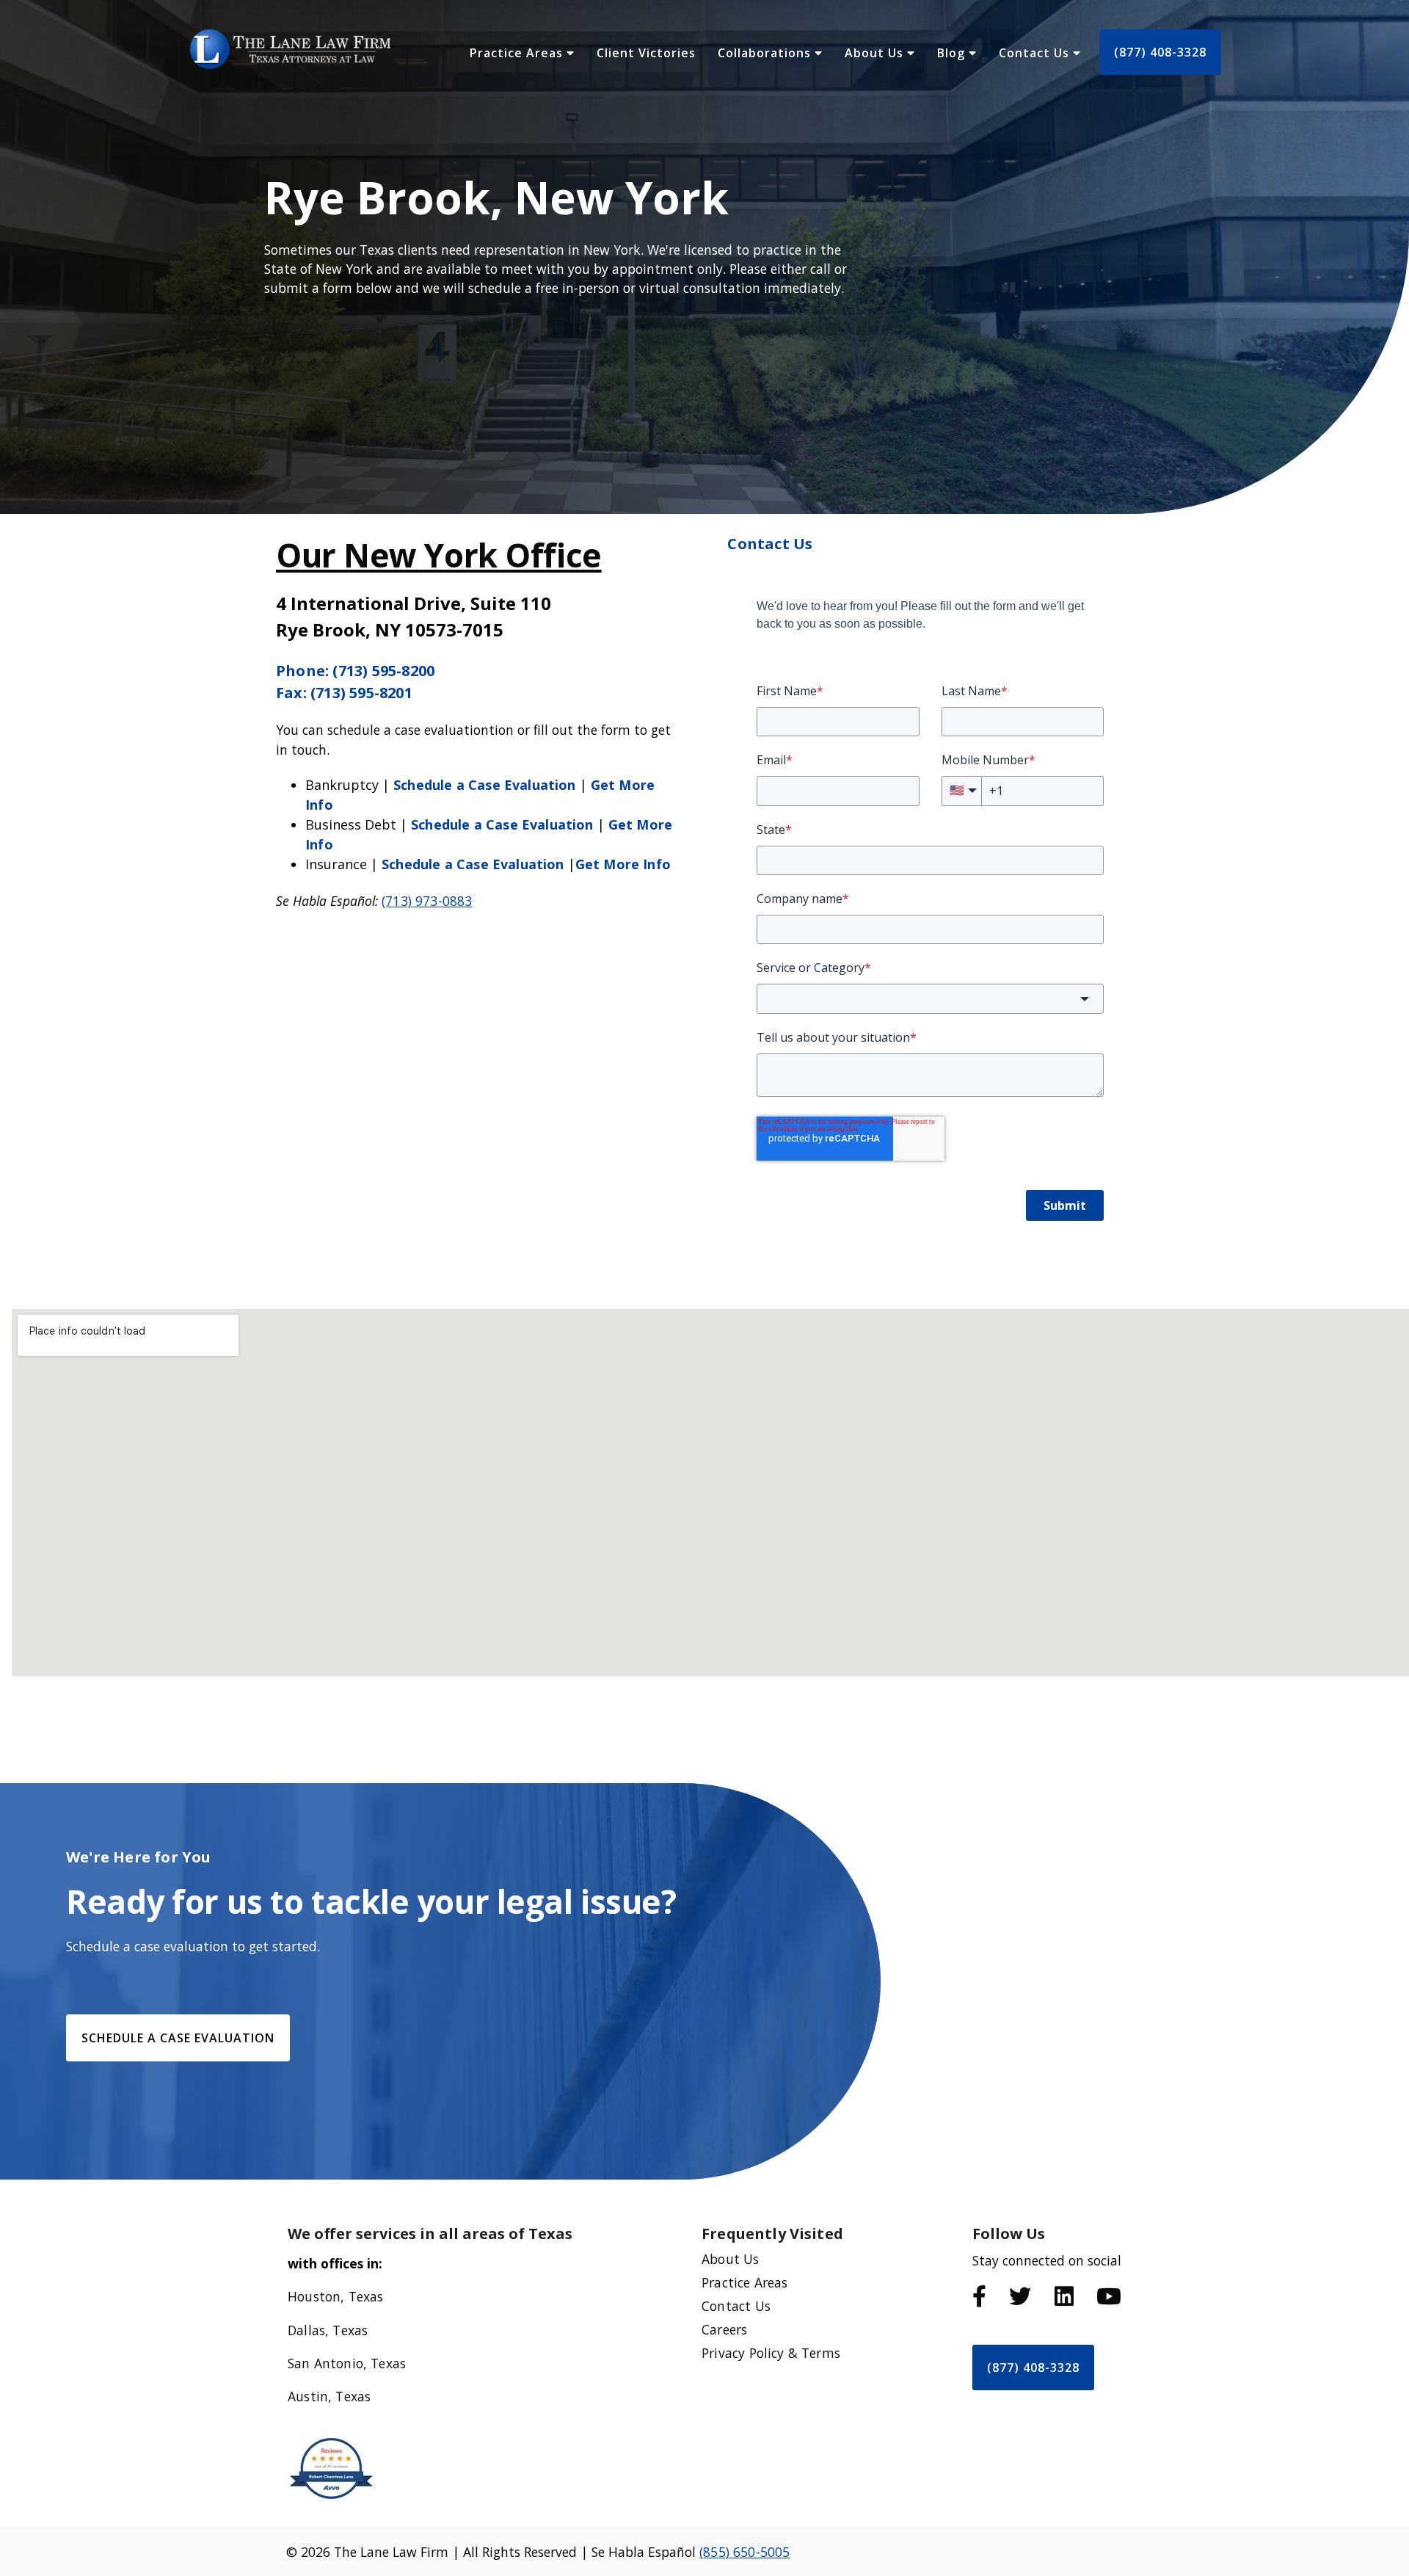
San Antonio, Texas (347, 2363)
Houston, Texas (335, 2296)
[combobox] (930, 998)
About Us (876, 53)
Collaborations (766, 53)
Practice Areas (518, 53)
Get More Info (623, 864)
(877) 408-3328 (1160, 52)
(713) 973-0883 (427, 901)
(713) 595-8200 (383, 671)
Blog (953, 53)
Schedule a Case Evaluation (485, 785)
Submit (1065, 1205)
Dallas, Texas (328, 2330)
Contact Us (1036, 53)
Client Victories (646, 53)
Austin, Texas (329, 2396)
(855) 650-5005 (744, 2552)
